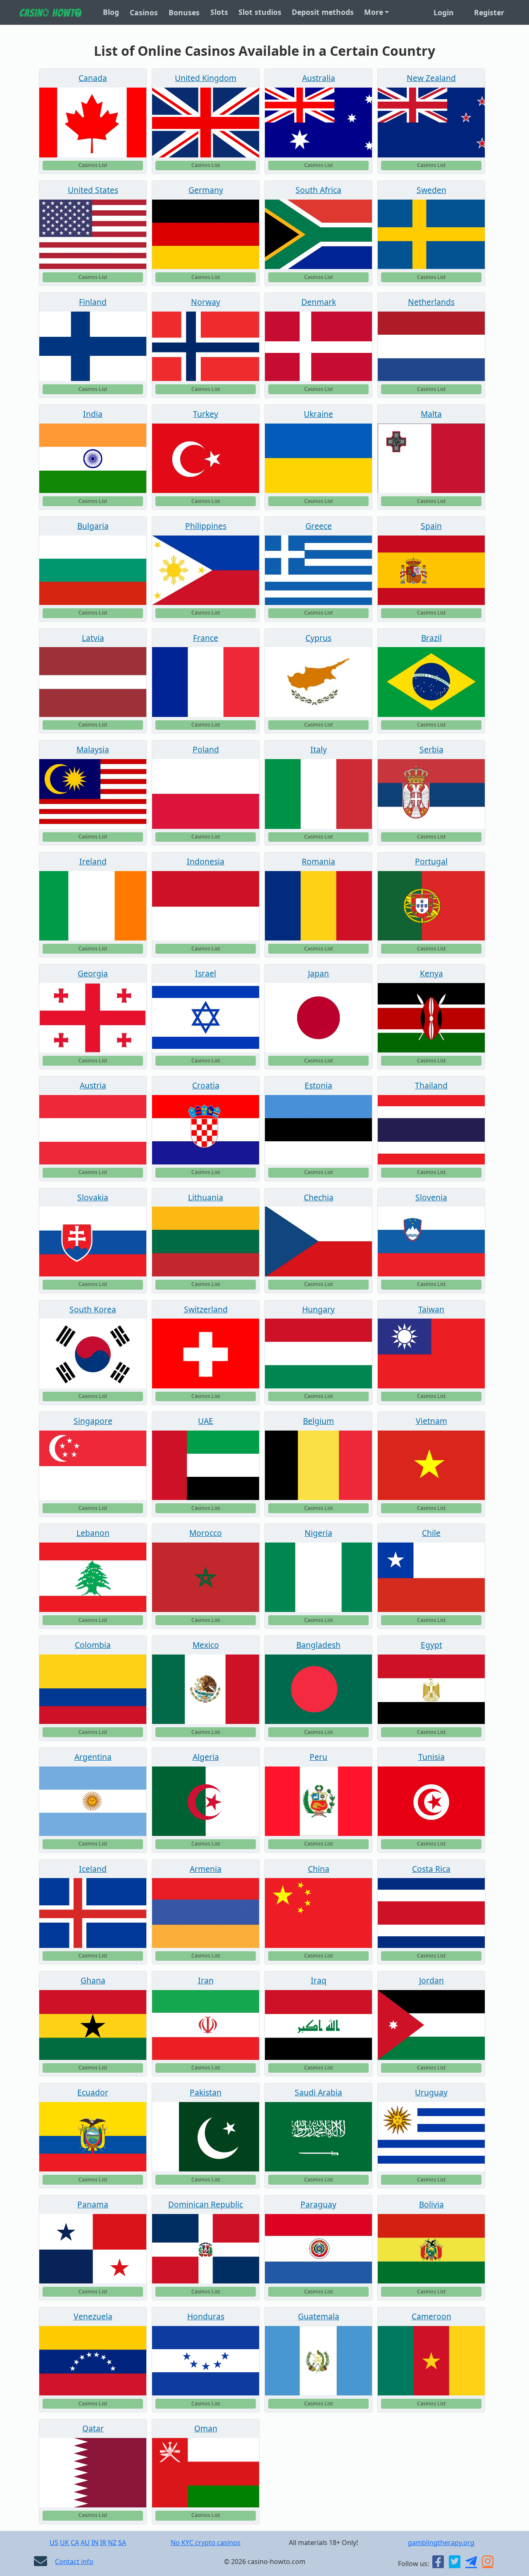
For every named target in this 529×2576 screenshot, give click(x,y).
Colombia (93, 1645)
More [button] (374, 12)
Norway (206, 302)
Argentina (93, 1757)
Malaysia (93, 749)
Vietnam (431, 1421)
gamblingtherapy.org (441, 2543)
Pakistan (206, 2092)
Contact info (74, 2562)
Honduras (206, 2316)
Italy (319, 749)
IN (95, 2543)
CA (75, 2543)
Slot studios (260, 12)
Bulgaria (93, 526)
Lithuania (206, 1197)
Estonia (318, 1085)
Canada (93, 78)
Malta (431, 414)
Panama (93, 2204)
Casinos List (93, 165)
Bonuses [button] (184, 12)
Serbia (431, 749)
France (206, 638)
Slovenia (431, 1197)
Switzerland (206, 1309)
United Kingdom (206, 78)
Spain (431, 526)
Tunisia (431, 1757)
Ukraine (318, 414)
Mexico (206, 1645)
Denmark (319, 302)
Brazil (431, 638)
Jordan (431, 1980)
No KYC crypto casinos (206, 2543)
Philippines (206, 526)
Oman (206, 2428)
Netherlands (431, 302)
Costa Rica (431, 1869)
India (93, 414)
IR (103, 2543)
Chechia (319, 1197)
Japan (318, 973)
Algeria (206, 1757)
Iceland (93, 1869)
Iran (206, 1980)
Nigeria (318, 1533)
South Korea (93, 1309)
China (319, 1869)
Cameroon (431, 2316)
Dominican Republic (206, 2204)
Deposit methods (323, 12)
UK (64, 2543)
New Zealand (431, 78)
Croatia (206, 1085)
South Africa (318, 190)
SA (122, 2543)
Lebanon (93, 1533)
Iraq (319, 1980)
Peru (318, 1757)
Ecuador (93, 2092)
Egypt (431, 1645)
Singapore (93, 1421)
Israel (206, 973)
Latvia (93, 638)
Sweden (431, 190)
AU (85, 2543)
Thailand (431, 1085)
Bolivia (431, 2204)
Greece (319, 526)
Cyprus (318, 638)
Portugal (431, 861)
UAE (206, 1421)
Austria (93, 1085)
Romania (318, 861)
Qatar (93, 2428)
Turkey (206, 414)
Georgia (93, 973)
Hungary (318, 1309)
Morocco (206, 1533)
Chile (431, 1533)
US (54, 2543)
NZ (112, 2543)
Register (489, 12)
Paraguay (318, 2204)
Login (444, 12)
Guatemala (319, 2316)
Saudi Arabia (318, 2092)
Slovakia (93, 1197)
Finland (93, 302)
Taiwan (431, 1309)
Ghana (93, 1980)
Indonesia (206, 861)
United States (93, 190)
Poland (206, 749)
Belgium (318, 1421)
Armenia (206, 1869)
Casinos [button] (144, 12)
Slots (219, 12)
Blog (111, 12)
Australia (319, 78)
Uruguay (431, 2092)
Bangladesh (318, 1645)
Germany (206, 190)
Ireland (93, 861)
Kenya (431, 973)
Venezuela (93, 2316)
